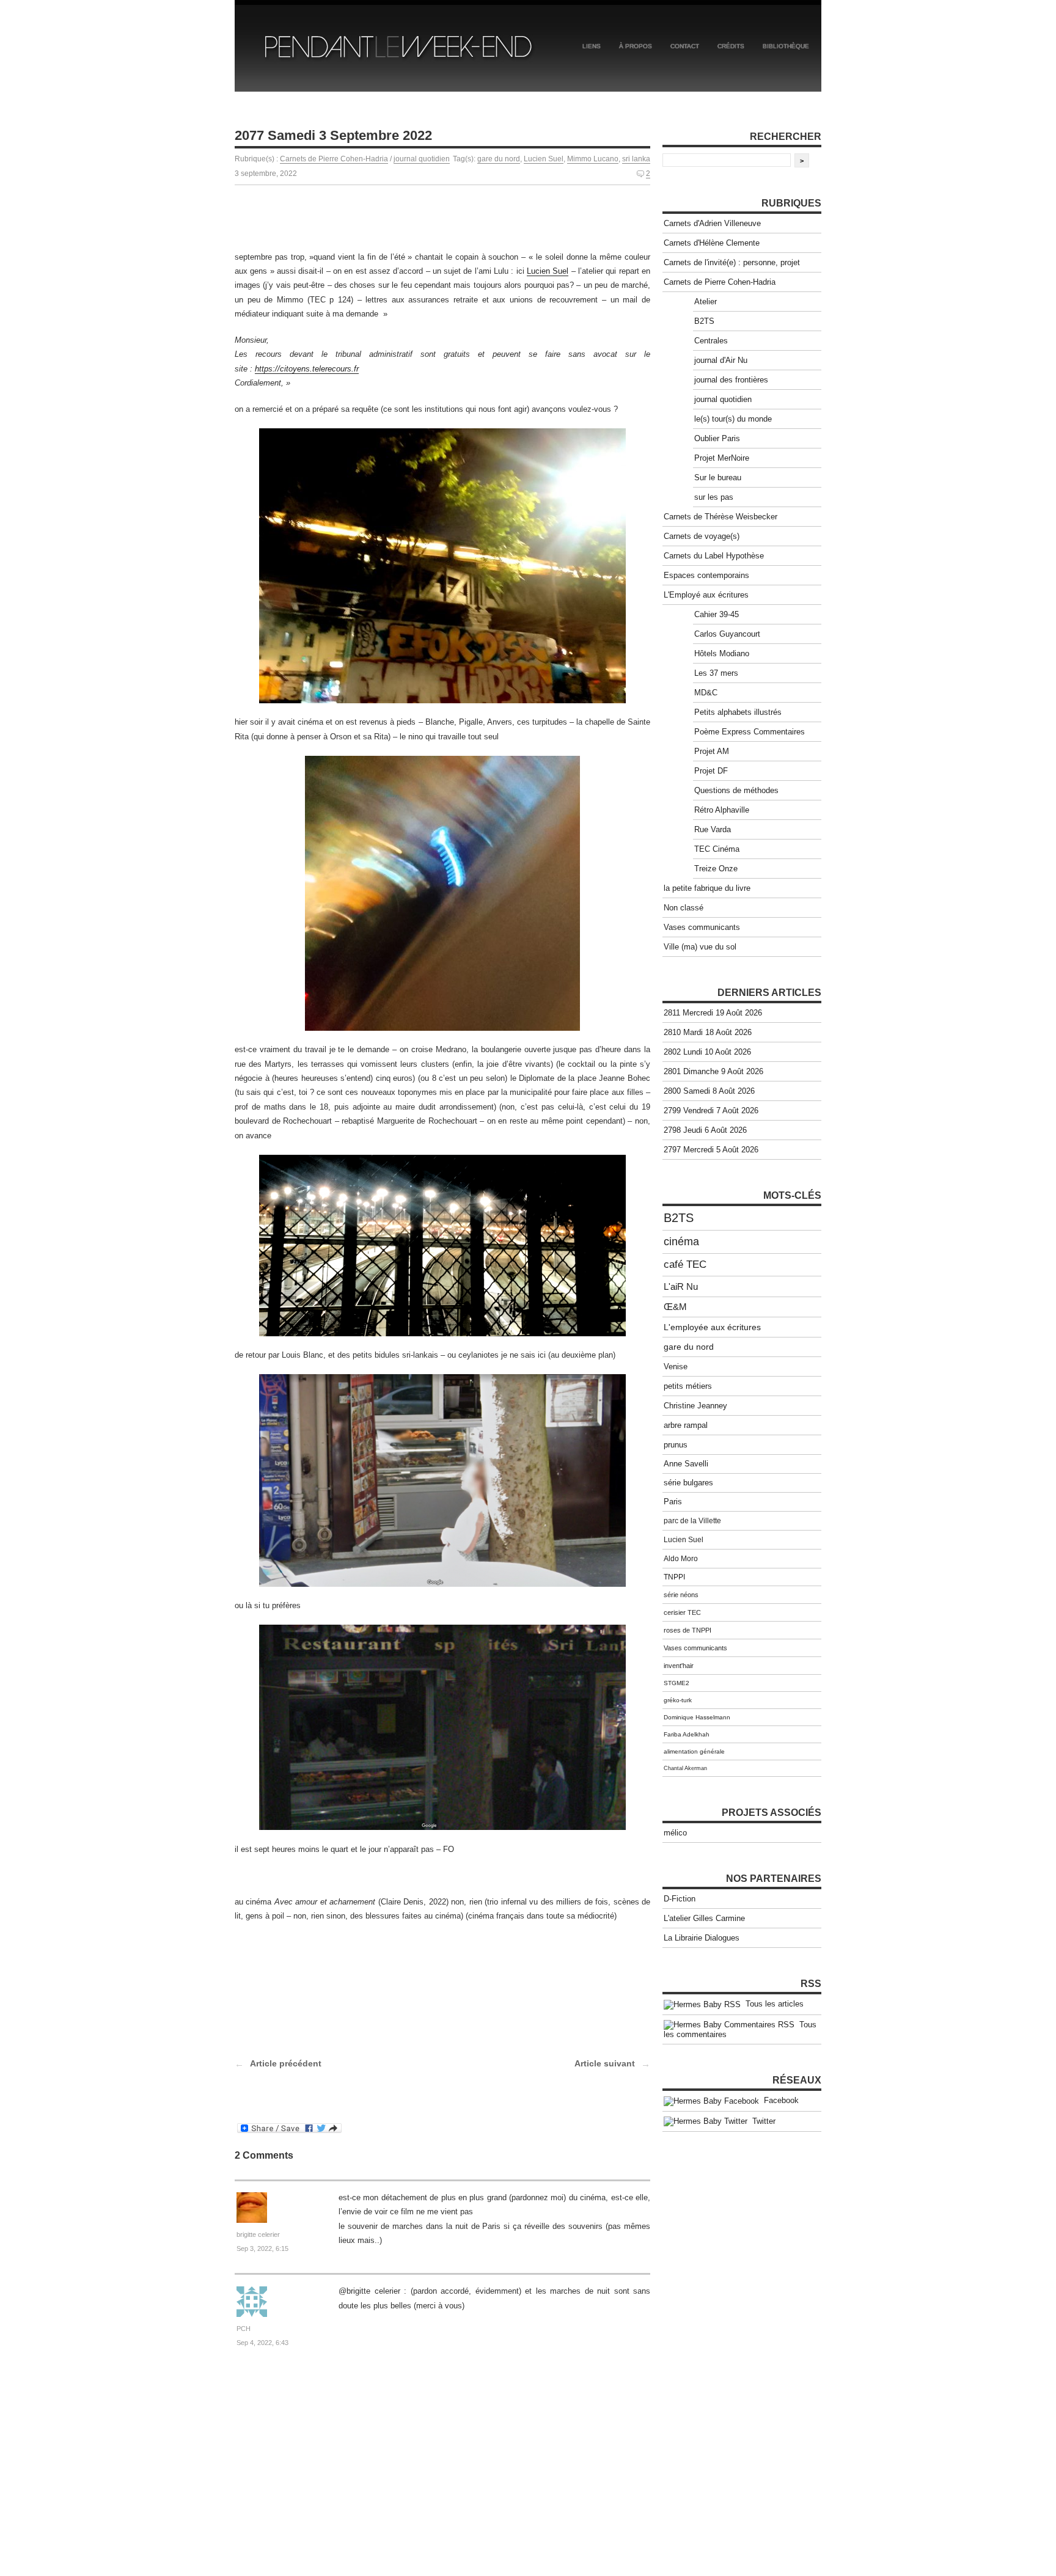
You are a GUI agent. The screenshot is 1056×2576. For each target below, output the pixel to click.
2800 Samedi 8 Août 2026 (709, 1091)
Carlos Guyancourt (727, 634)
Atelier (706, 302)
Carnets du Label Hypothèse (714, 556)
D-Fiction (680, 1899)
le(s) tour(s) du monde (733, 419)
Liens (592, 46)
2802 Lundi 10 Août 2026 (707, 1052)
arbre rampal (686, 1425)
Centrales (711, 341)
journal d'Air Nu (721, 360)
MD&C (706, 693)
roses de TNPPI (687, 1630)
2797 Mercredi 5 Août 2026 (711, 1150)
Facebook (779, 2100)
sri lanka (636, 159)
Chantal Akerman (685, 1768)
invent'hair (679, 1666)
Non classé (684, 908)
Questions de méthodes (736, 790)
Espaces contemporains (706, 575)
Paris (673, 1502)
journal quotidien (422, 159)
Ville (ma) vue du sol (700, 947)
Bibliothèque (786, 46)
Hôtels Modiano (722, 653)
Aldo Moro (681, 1559)
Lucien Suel (544, 159)
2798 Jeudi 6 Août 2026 (705, 1130)
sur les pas (714, 497)
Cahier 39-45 (717, 614)
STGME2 (676, 1683)
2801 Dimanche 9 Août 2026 (713, 1071)
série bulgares (688, 1483)
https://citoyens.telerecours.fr (307, 369)
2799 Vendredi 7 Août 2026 (711, 1111)
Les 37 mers (716, 673)
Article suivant (605, 2063)
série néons (681, 1595)
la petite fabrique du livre (707, 888)
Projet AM (712, 751)
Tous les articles (772, 2004)
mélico (675, 1833)
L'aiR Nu (681, 1286)
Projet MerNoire (722, 458)
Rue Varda (713, 829)
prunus (676, 1445)
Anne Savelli (686, 1464)
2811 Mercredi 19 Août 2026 (713, 1013)
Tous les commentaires (740, 2030)
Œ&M (675, 1307)
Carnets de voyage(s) (702, 536)
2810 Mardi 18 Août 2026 (708, 1032)
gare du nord (499, 159)
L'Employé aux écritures (706, 595)
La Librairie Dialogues (702, 1938)
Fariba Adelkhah (687, 1734)
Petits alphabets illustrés (738, 712)
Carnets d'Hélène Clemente (712, 243)
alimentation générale (694, 1751)
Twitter (761, 2121)
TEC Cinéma (717, 849)
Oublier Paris (717, 438)
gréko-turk (678, 1700)
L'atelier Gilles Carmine (704, 1918)
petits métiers (688, 1386)
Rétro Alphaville (722, 810)
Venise (676, 1367)
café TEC (685, 1264)
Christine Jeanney (695, 1406)
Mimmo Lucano (593, 159)
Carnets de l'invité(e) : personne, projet (732, 262)
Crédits (731, 46)
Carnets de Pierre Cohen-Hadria (334, 159)
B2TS (704, 321)
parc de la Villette (692, 1521)
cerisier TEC (682, 1612)
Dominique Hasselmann (697, 1717)
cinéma (681, 1242)
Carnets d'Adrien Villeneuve (712, 223)
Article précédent (286, 2063)
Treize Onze (716, 869)
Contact (685, 46)
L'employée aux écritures (712, 1327)
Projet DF (711, 771)
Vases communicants (702, 927)
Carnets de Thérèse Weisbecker (721, 517)
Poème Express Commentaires (750, 732)
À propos (636, 46)
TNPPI (674, 1577)
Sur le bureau (718, 478)
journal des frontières (731, 380)
